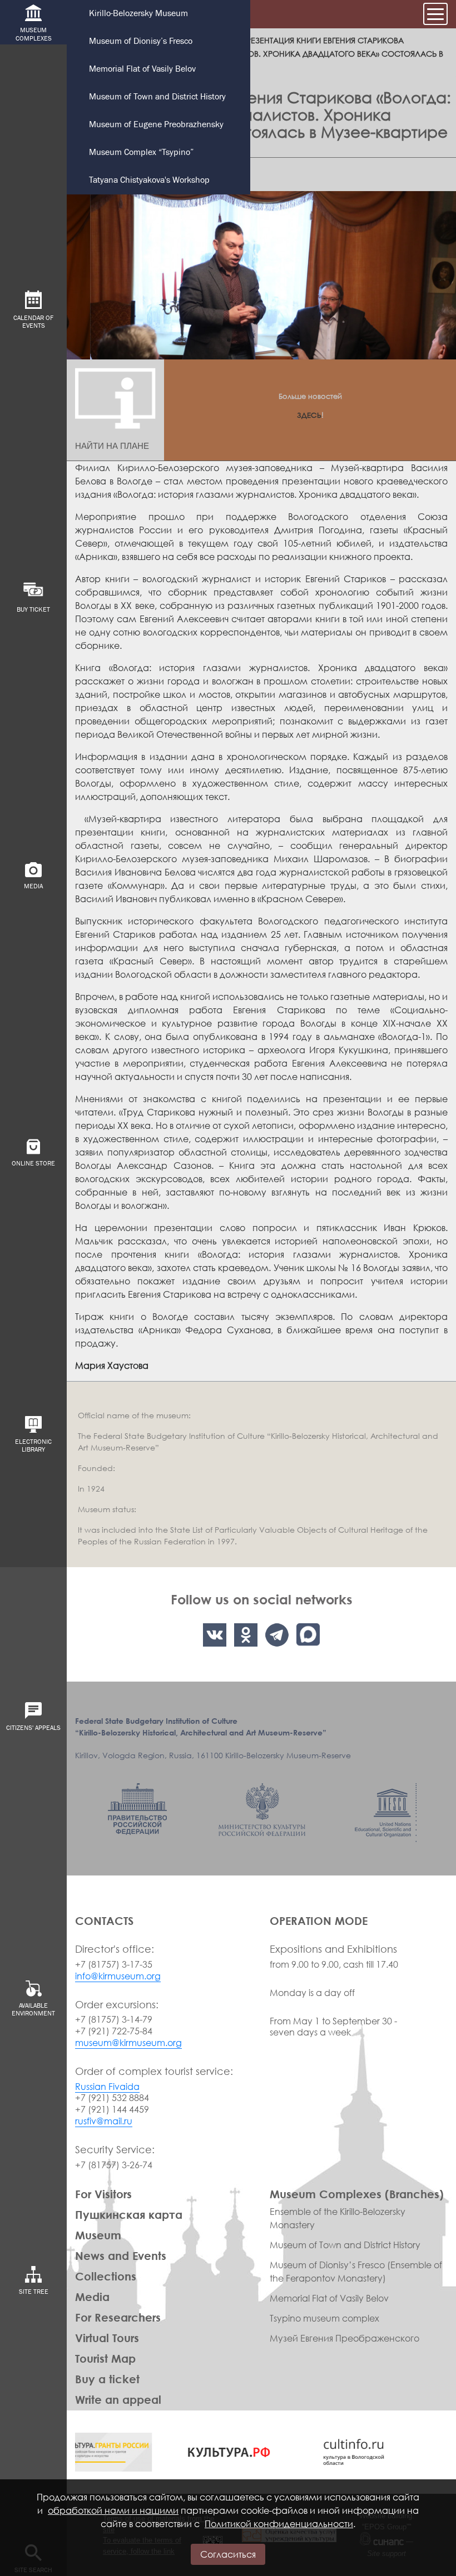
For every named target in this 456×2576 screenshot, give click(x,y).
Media (92, 2297)
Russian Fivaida (107, 2087)
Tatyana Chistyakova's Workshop (149, 180)
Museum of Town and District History (157, 97)
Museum (98, 2235)
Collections (106, 2276)
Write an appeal (118, 2399)
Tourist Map (105, 2358)
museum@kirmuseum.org (128, 2043)
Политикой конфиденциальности (279, 2524)
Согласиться (228, 2554)
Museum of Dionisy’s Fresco (141, 41)
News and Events (121, 2255)
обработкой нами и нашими (113, 2510)
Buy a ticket (107, 2379)
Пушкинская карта (129, 2214)
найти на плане (112, 446)
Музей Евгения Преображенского (345, 2338)
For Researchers (118, 2317)
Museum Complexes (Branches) (357, 2194)
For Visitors (103, 2194)
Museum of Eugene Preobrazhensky (156, 125)
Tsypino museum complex (324, 2318)
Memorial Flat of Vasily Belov (142, 69)
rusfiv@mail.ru (104, 2121)
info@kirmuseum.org (118, 1976)
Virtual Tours (107, 2338)
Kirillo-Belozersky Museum (138, 14)
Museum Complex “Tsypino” (141, 152)
